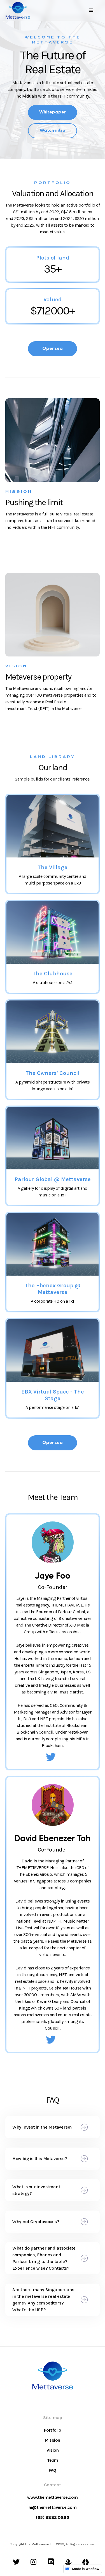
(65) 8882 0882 (53, 2517)
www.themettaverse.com (53, 2497)
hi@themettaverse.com (53, 2507)
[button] (91, 10)
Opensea (53, 349)
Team (53, 2460)
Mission (53, 2440)
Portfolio (53, 2430)
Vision (53, 2450)
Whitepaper (53, 112)
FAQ (53, 2470)
